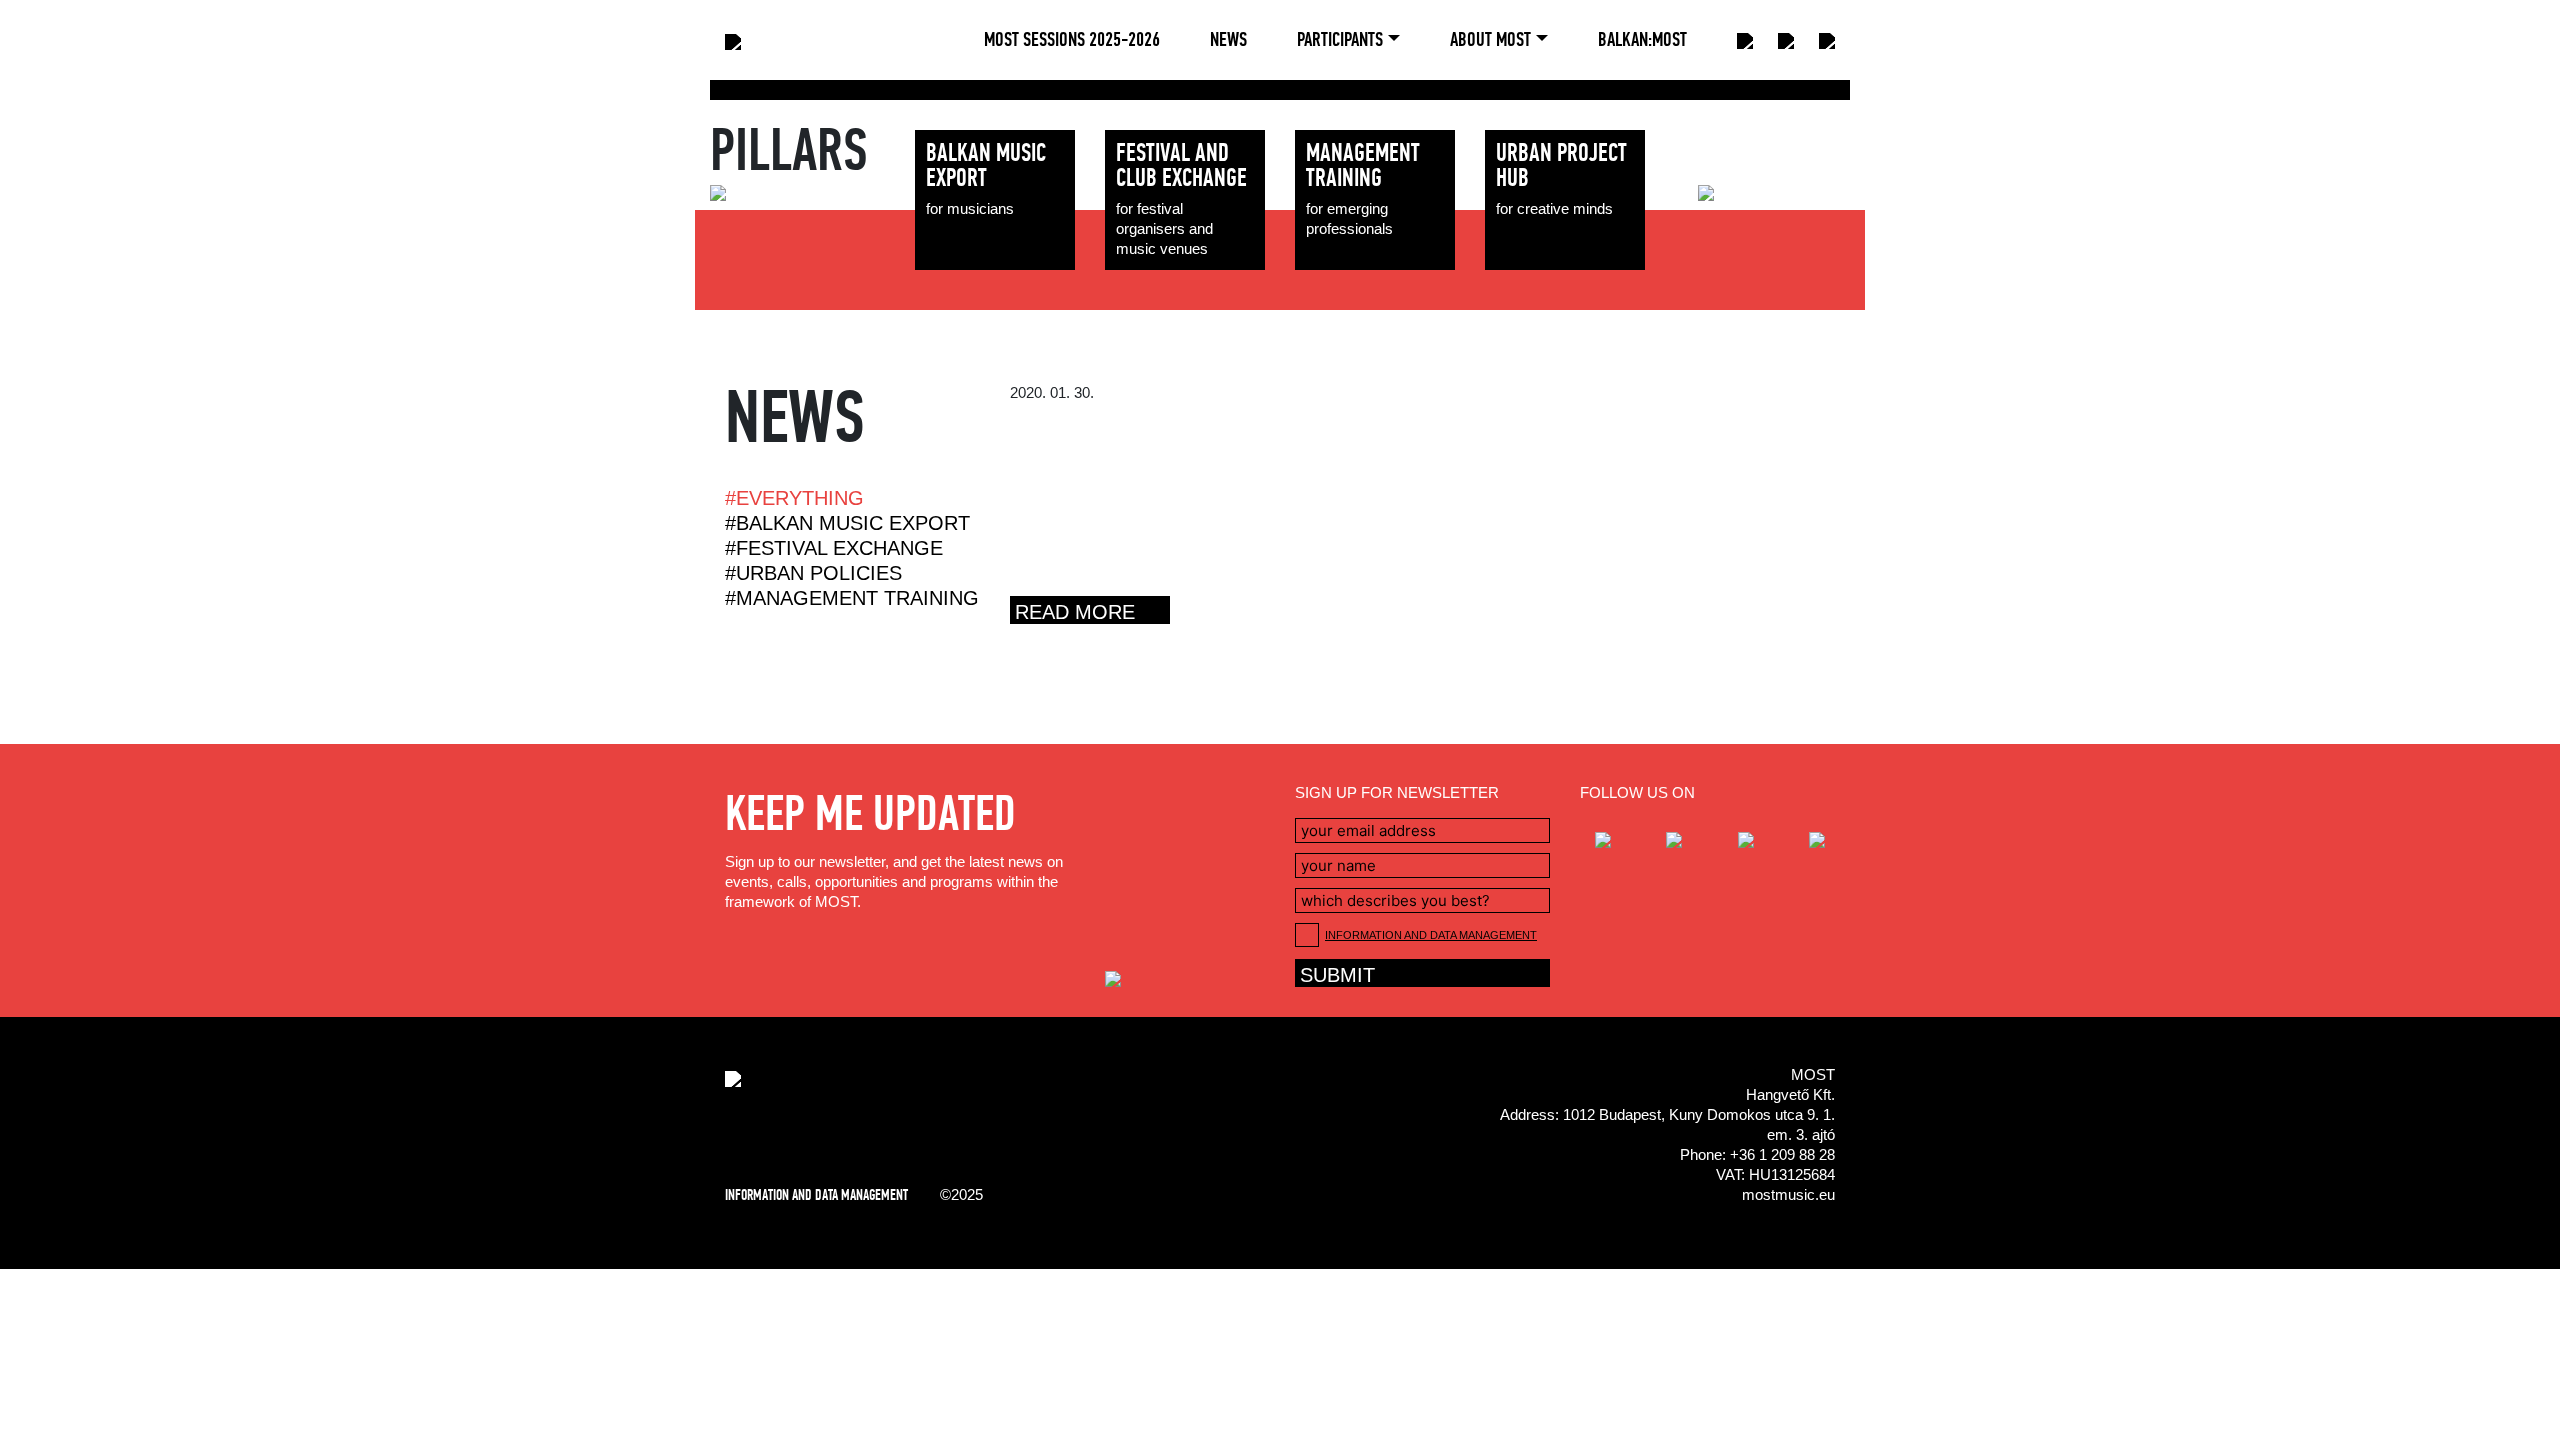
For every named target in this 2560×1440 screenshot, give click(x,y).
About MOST (1490, 40)
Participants (1340, 40)
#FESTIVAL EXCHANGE (834, 548)
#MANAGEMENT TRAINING (852, 598)
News (1228, 40)
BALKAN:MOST (1642, 40)
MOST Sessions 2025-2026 (1072, 40)
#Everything (794, 498)
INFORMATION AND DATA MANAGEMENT (1431, 935)
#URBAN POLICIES (813, 573)
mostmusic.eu (1788, 1194)
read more (1075, 612)
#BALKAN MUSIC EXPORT (847, 523)
